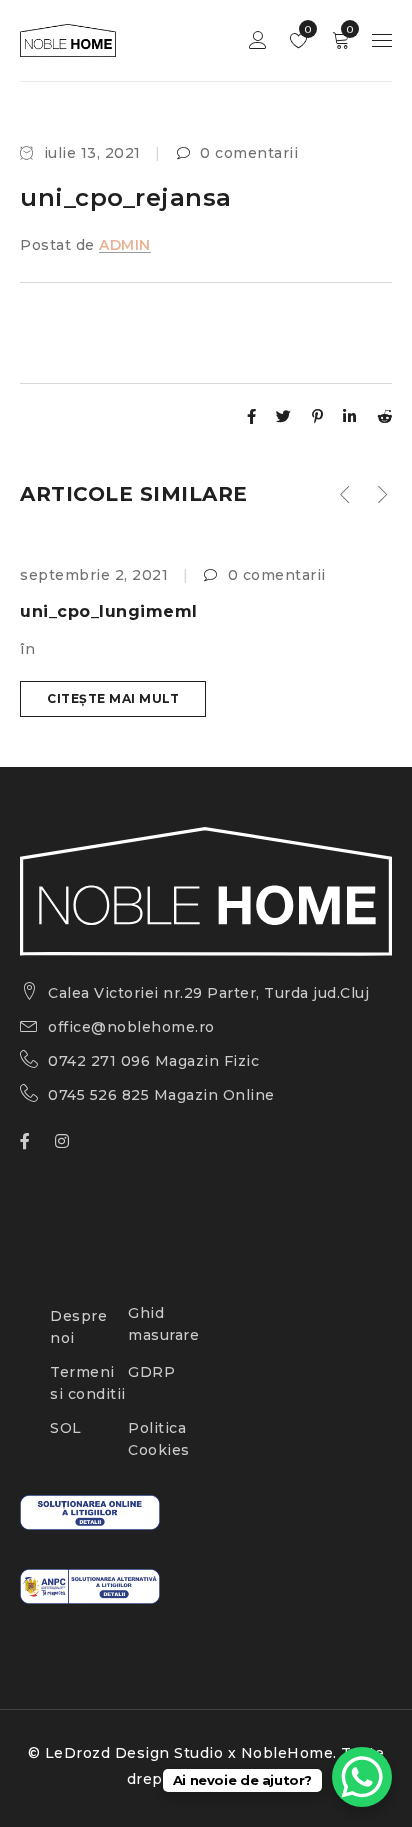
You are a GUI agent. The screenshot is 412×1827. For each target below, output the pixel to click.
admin (125, 245)
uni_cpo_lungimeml (109, 611)
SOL (66, 1428)
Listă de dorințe (306, 29)
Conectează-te (258, 40)
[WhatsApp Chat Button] (362, 1777)
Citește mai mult (113, 698)
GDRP (151, 1372)
